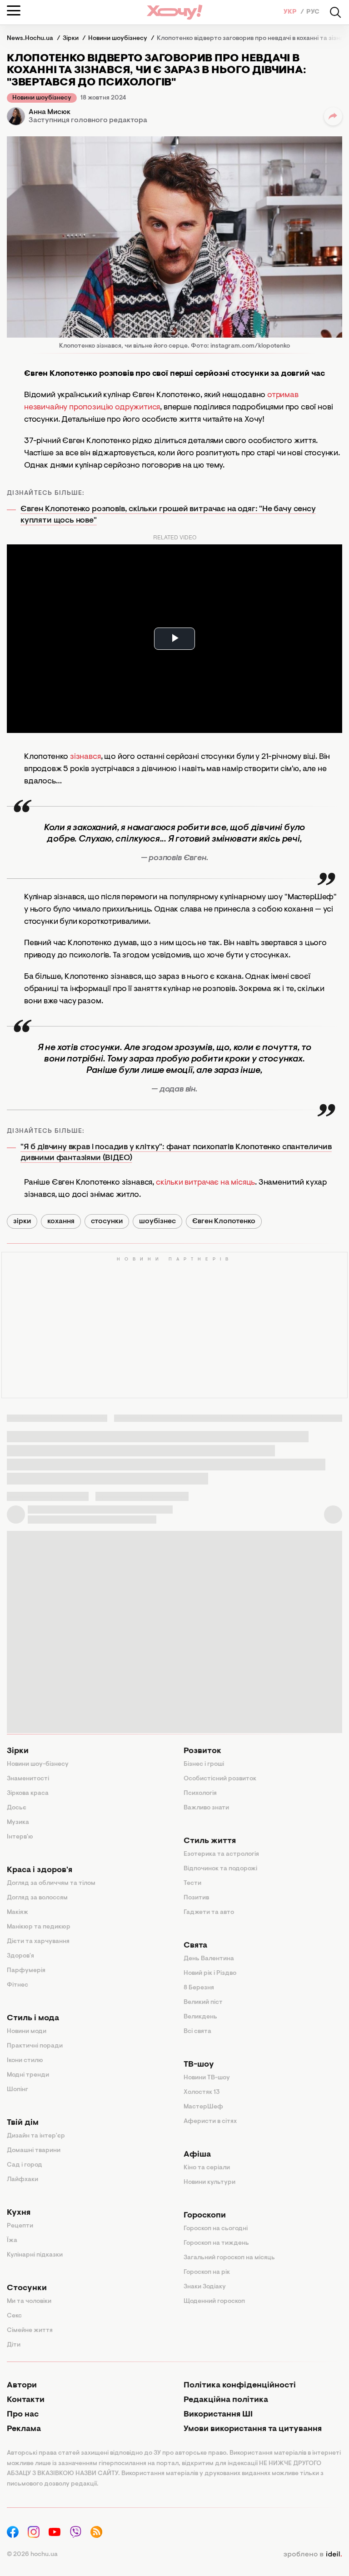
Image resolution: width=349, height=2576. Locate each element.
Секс (14, 2316)
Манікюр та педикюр (39, 1927)
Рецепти (20, 2226)
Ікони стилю (25, 2061)
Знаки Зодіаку (205, 2287)
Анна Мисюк (50, 112)
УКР (291, 12)
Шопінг (17, 2090)
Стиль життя (210, 1841)
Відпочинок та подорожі (220, 1869)
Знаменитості (28, 1779)
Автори (22, 2386)
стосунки (107, 1221)
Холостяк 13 (202, 2093)
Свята (195, 1946)
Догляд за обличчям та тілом (51, 1883)
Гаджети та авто (209, 1913)
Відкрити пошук (335, 12)
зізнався (85, 757)
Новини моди (27, 2032)
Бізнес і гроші (204, 1764)
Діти (14, 2345)
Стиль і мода (33, 2018)
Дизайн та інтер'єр (36, 2136)
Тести (192, 1883)
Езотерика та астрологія (221, 1854)
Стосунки (27, 2288)
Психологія (200, 1794)
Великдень (200, 2017)
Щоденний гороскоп (214, 2302)
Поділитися (333, 116)
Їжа (12, 2241)
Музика (18, 1823)
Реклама (24, 2429)
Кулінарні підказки (35, 2255)
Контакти (26, 2400)
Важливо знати (206, 1808)
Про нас (23, 2415)
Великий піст (203, 2003)
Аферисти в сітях (210, 2122)
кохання (61, 1221)
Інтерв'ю (20, 1837)
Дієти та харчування (38, 1942)
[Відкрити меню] (14, 10)
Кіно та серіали (207, 2168)
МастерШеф (203, 2107)
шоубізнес (157, 1221)
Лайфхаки (22, 2180)
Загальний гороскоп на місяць (229, 2258)
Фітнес (17, 1985)
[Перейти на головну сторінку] (174, 12)
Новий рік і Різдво (210, 1973)
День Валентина (209, 1959)
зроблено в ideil (313, 2555)
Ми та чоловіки (29, 2302)
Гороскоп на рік (207, 2272)
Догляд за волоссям (37, 1898)
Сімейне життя (30, 2331)
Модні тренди (28, 2075)
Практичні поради (35, 2046)
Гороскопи (205, 2216)
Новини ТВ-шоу (207, 2078)
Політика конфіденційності (240, 2386)
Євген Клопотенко (224, 1221)
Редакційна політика (226, 2400)
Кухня (19, 2213)
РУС (313, 12)
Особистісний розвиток (220, 1779)
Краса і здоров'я (40, 1870)
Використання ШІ (218, 2415)
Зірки (18, 1751)
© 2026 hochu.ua (32, 2555)
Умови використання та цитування (253, 2429)
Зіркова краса (28, 1794)
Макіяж (17, 1913)
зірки (22, 1221)
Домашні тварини (34, 2151)
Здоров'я (20, 1956)
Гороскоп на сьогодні (216, 2229)
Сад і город (25, 2165)
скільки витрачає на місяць (205, 1183)
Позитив (196, 1898)
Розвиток (202, 1751)
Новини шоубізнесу (42, 98)
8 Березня (199, 1988)
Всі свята (197, 2032)
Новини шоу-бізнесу (38, 1764)
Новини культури (209, 2182)
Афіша (197, 2155)
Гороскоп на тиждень (216, 2243)
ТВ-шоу (199, 2065)
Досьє (17, 1808)
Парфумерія (26, 1971)
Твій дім (23, 2123)
